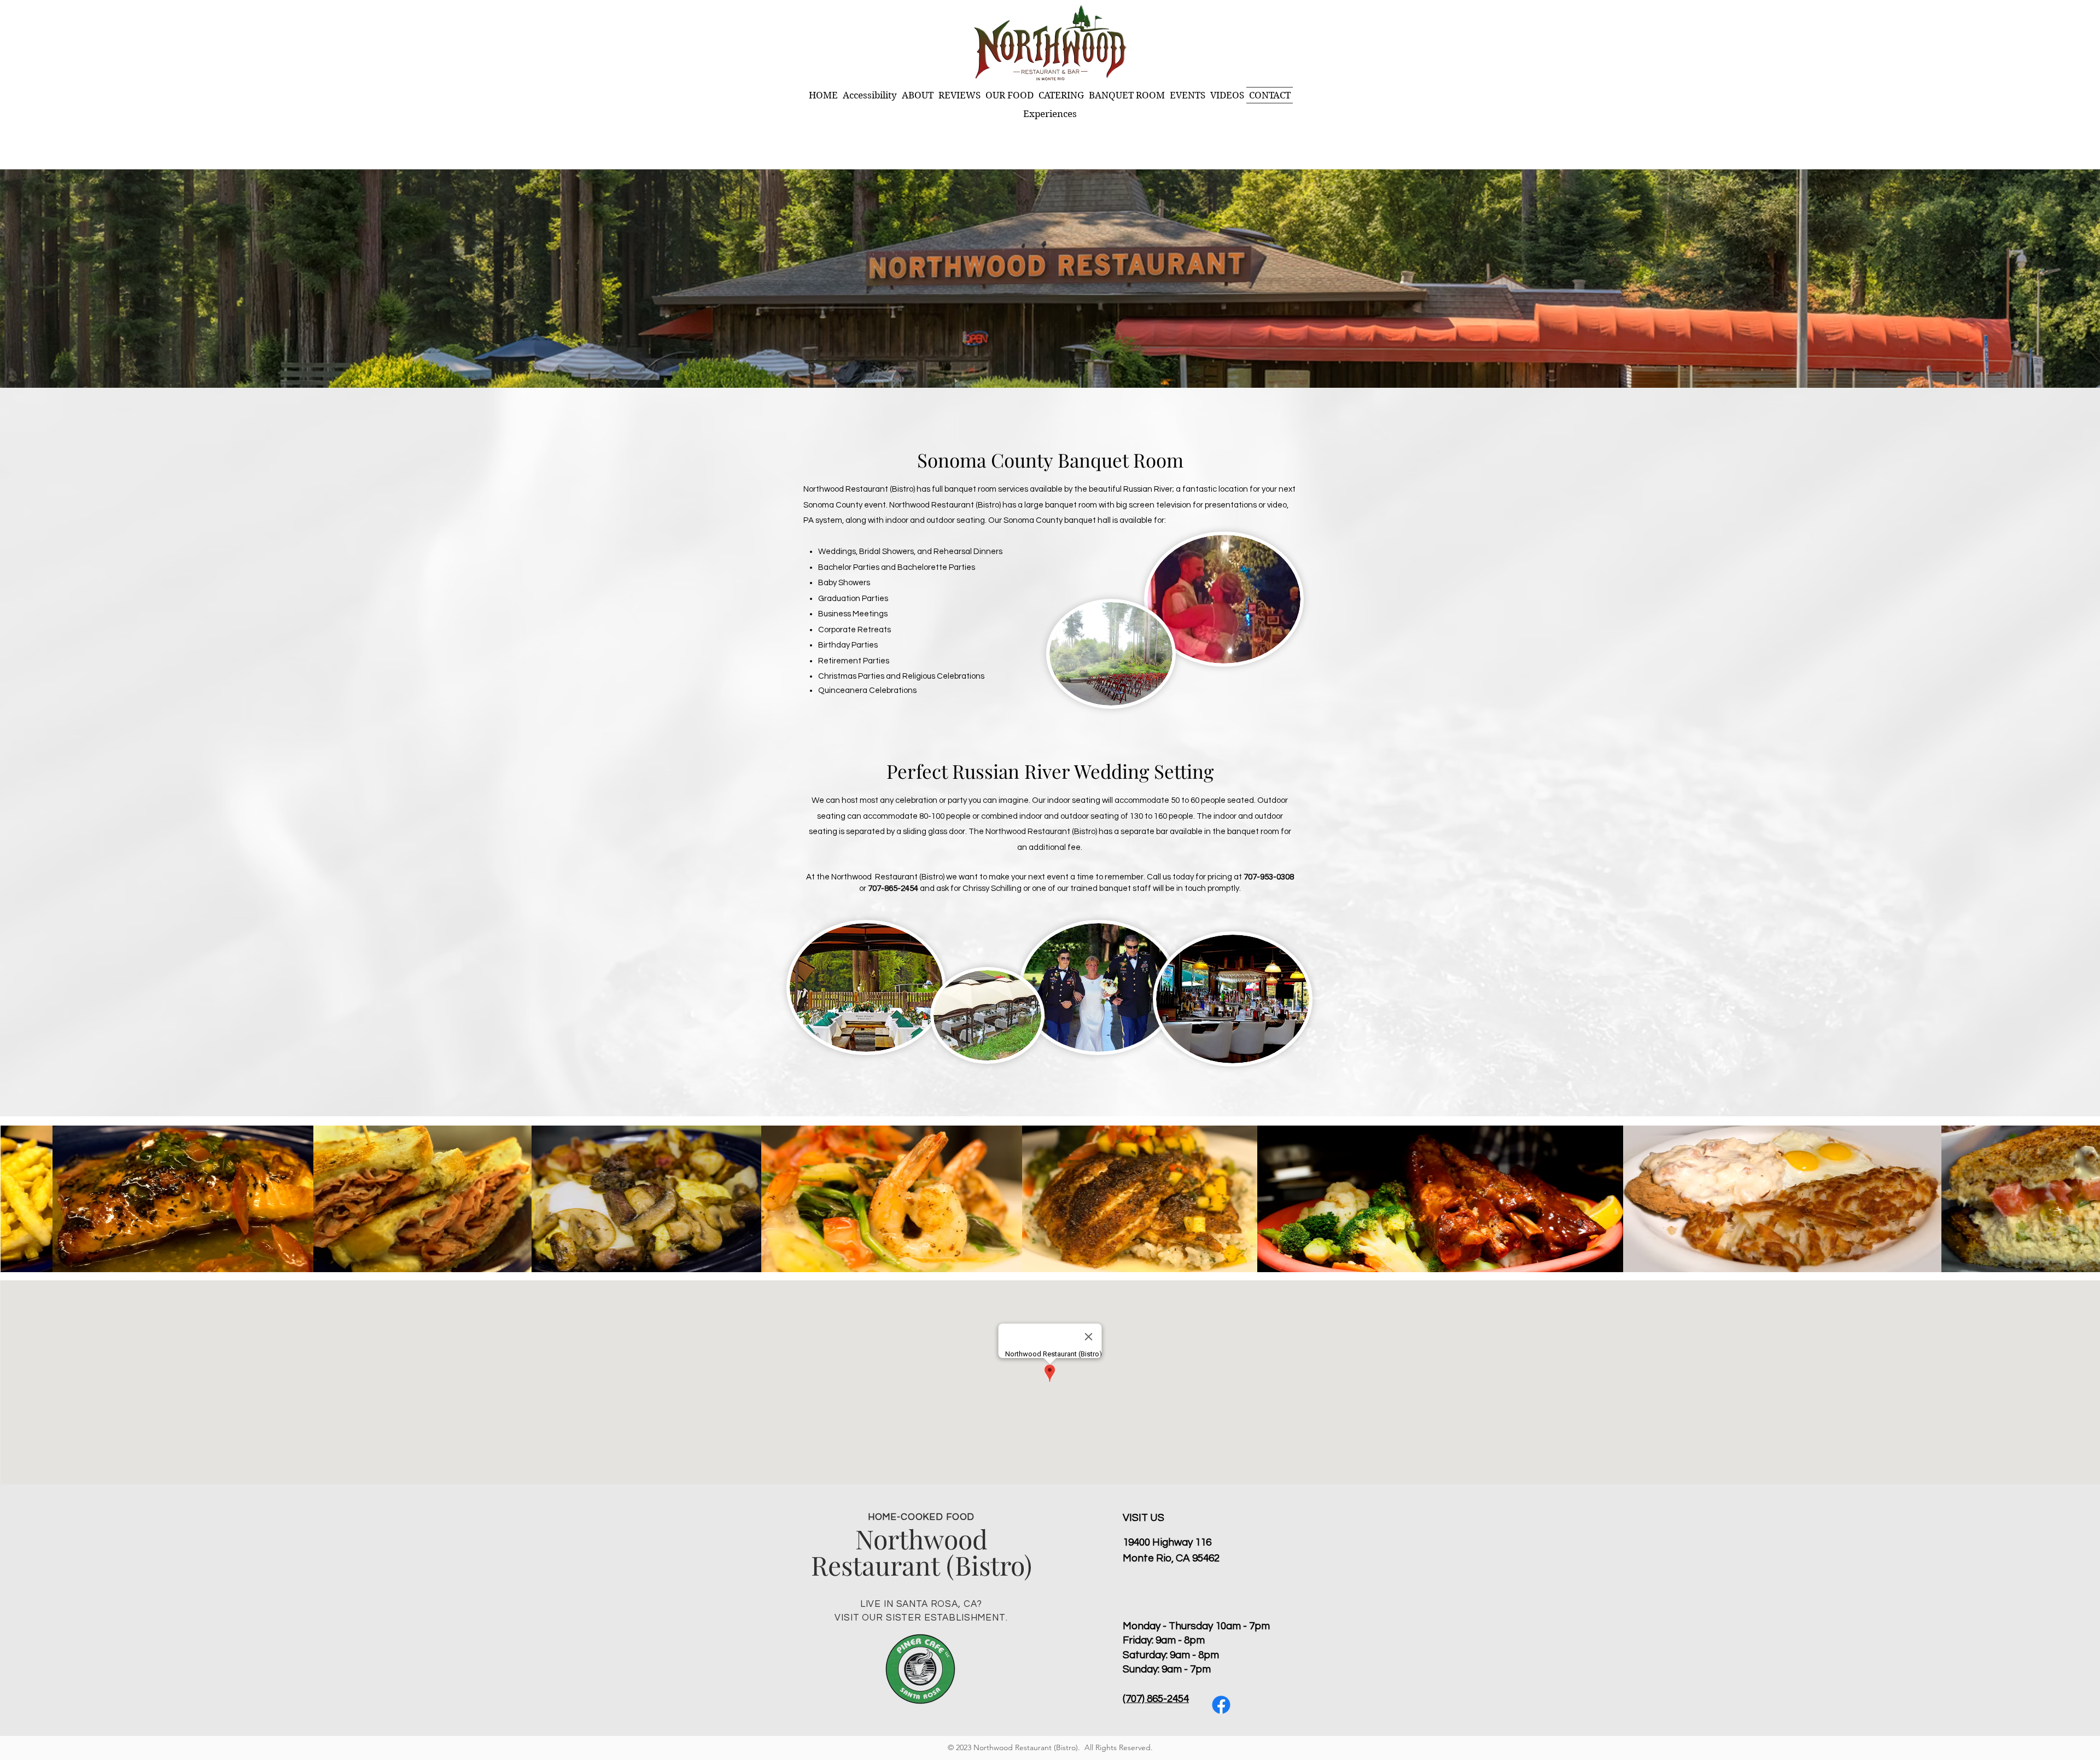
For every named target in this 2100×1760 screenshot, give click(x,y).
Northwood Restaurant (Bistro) (921, 1552)
